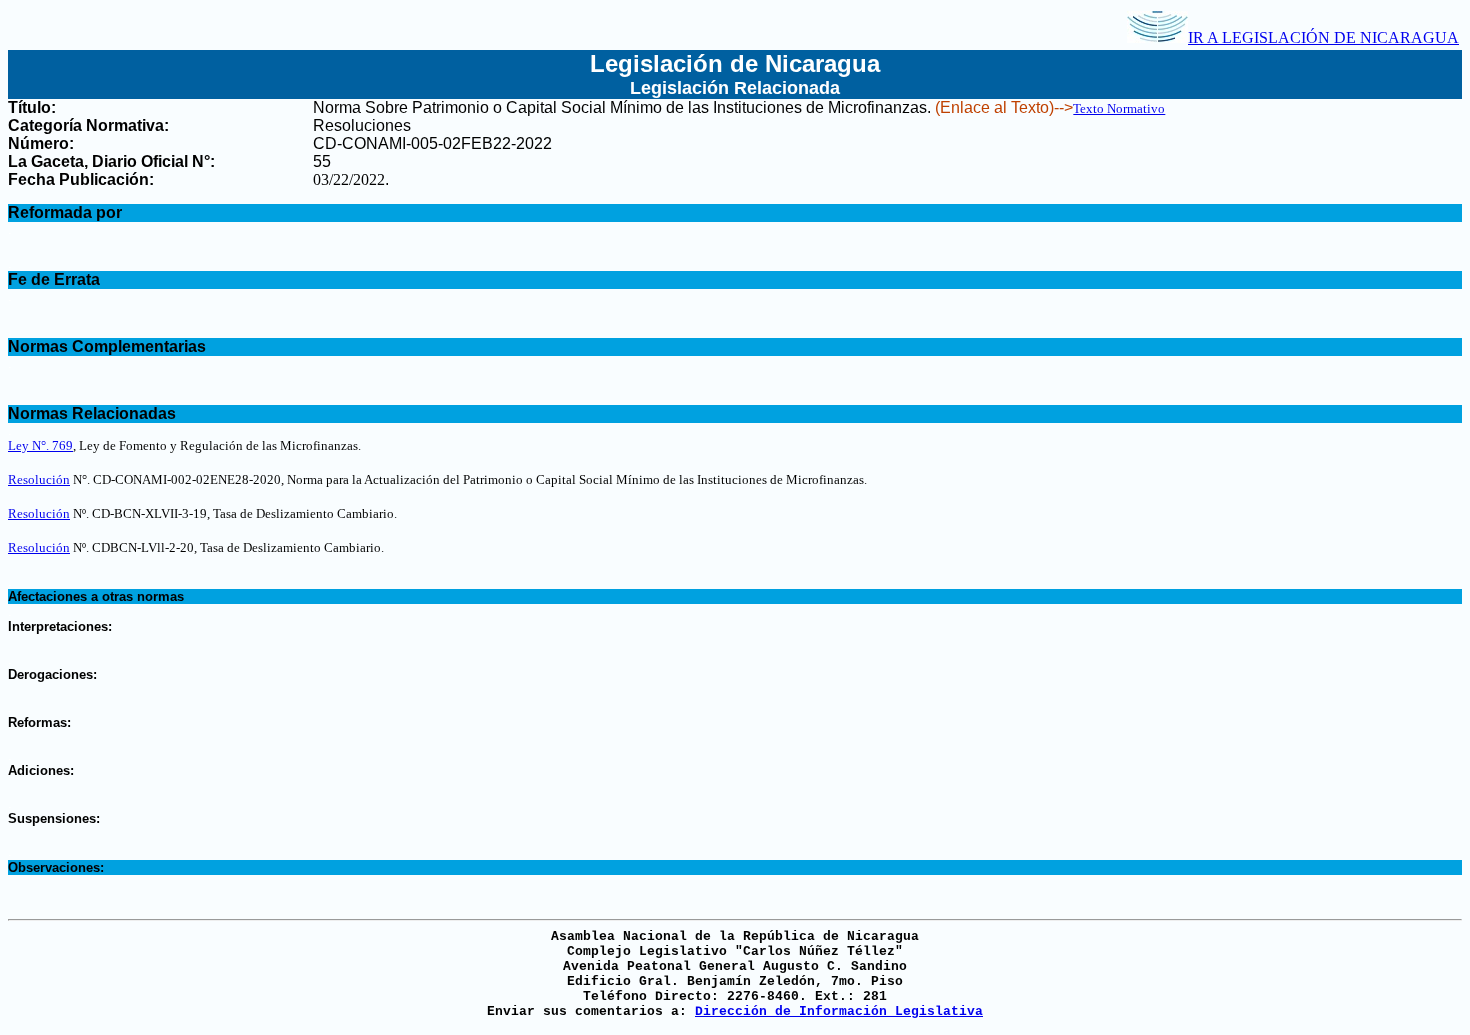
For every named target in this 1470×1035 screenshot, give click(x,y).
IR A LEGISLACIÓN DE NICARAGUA (1323, 37)
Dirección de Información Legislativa (839, 1011)
